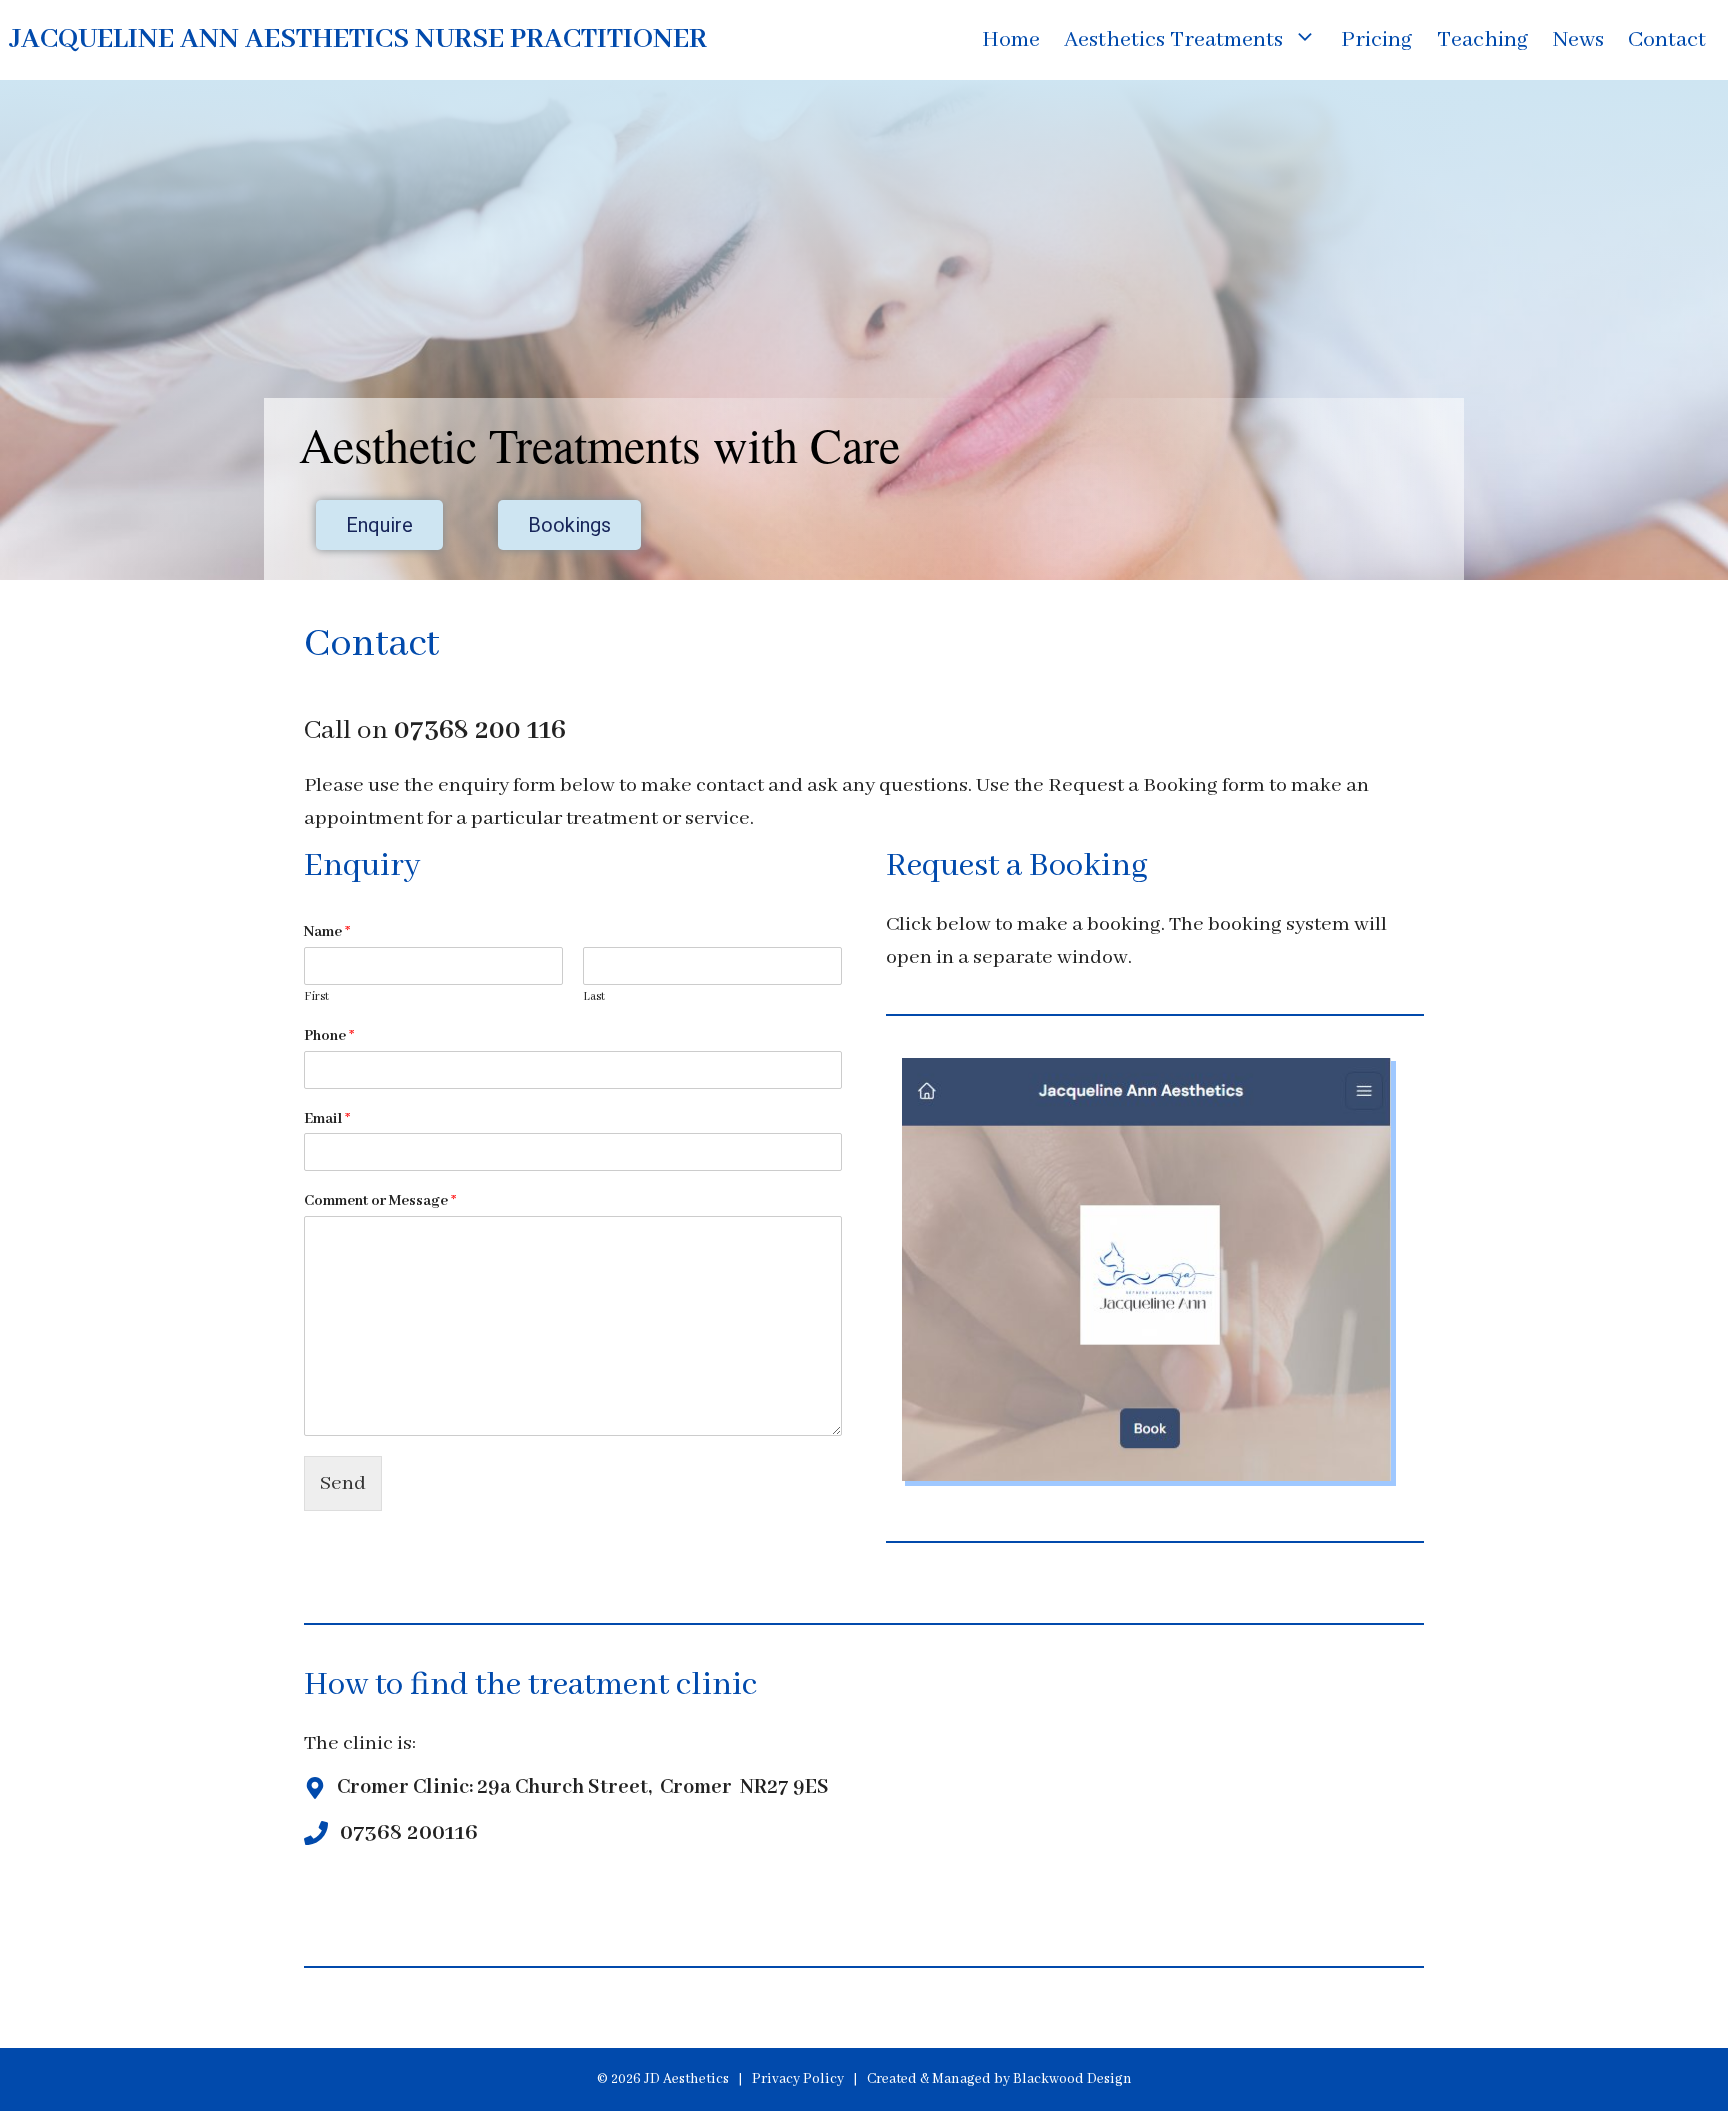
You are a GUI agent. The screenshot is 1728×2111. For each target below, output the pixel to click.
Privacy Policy (798, 2079)
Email (327, 1119)
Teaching (1483, 40)
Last (594, 996)
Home (1011, 40)
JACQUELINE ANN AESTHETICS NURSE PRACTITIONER (358, 39)
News (1578, 40)
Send (343, 1483)
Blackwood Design (1072, 2079)
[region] (864, 330)
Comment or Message (380, 1201)
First (316, 996)
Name (327, 932)
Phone (329, 1036)
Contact (1667, 40)
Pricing (1377, 40)
